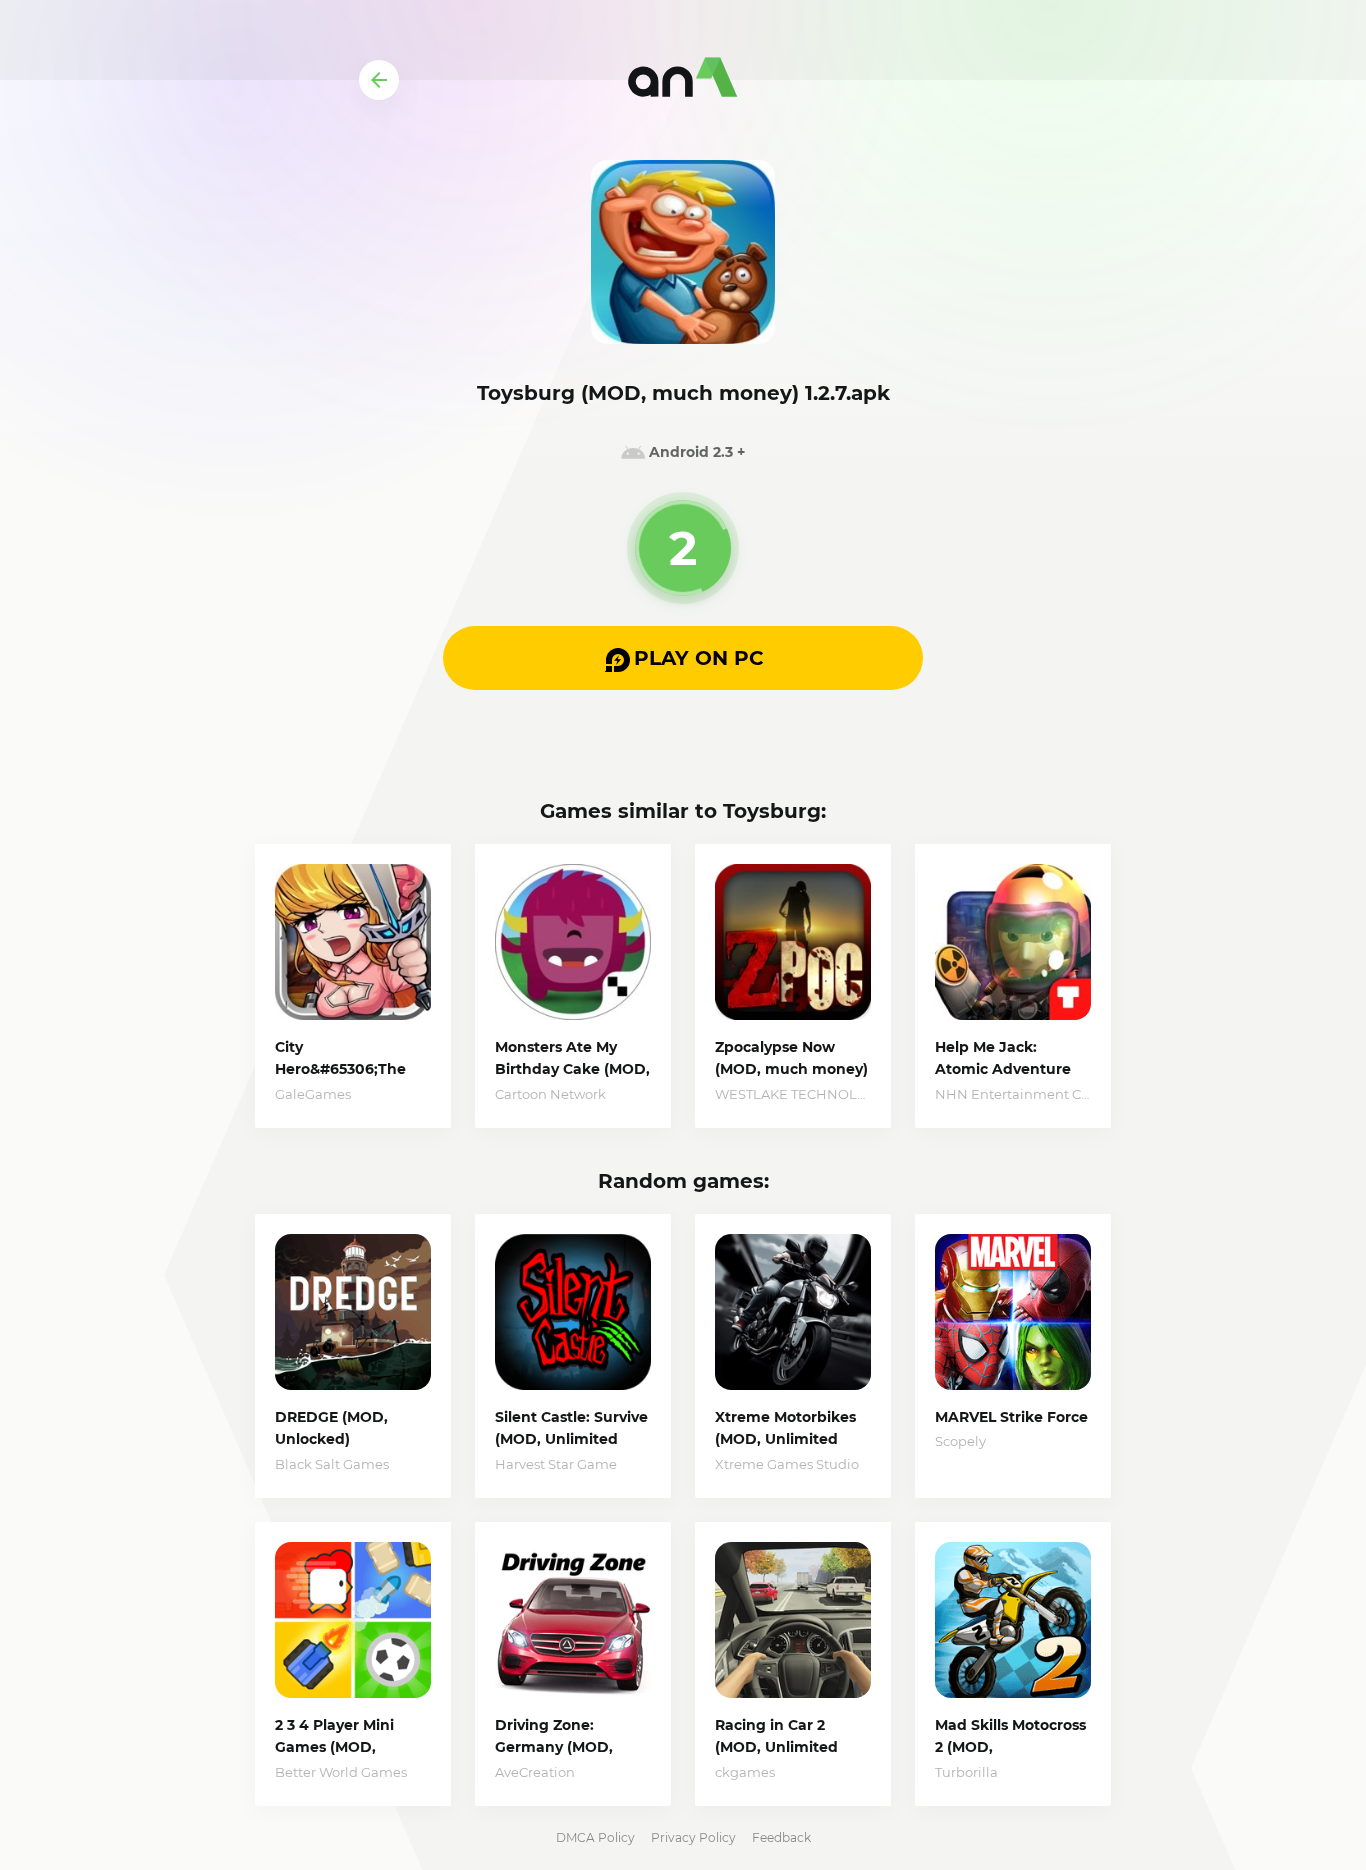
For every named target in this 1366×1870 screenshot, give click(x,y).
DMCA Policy (595, 1837)
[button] (683, 658)
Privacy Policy (693, 1837)
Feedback (781, 1837)
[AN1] (683, 80)
